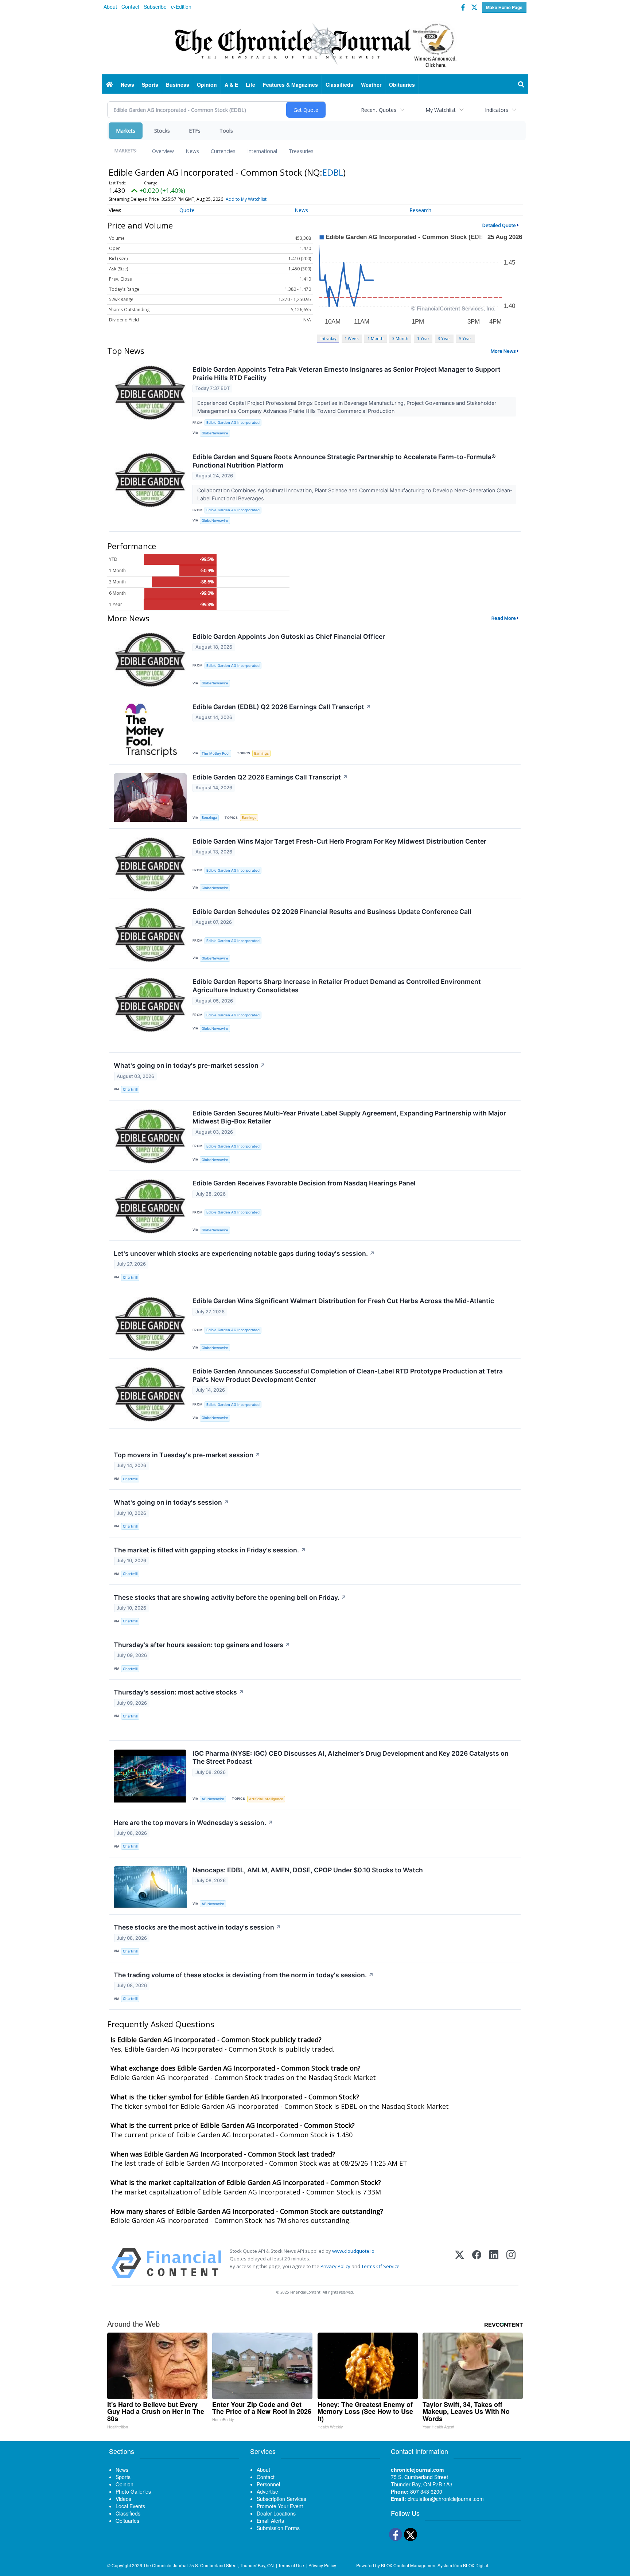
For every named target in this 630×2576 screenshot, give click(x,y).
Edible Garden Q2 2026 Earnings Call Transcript (270, 777)
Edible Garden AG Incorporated (233, 423)
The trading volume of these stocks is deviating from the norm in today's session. (244, 1975)
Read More (504, 618)
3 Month (400, 338)
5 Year (465, 338)
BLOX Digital (476, 2565)
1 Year (423, 338)
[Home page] (315, 44)
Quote (187, 210)
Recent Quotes (379, 110)
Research (420, 210)
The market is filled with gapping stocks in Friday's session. (210, 1550)
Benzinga (209, 818)
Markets (126, 131)
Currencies (223, 151)
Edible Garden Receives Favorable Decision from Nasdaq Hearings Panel (304, 1183)
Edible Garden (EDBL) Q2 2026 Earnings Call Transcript (282, 707)
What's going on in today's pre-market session (190, 1065)
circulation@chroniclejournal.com (446, 2499)
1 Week (352, 338)
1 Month (376, 338)
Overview (163, 151)
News (192, 151)
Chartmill (130, 1089)
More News (503, 351)
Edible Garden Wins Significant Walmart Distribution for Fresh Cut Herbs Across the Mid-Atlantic (343, 1301)
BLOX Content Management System (417, 2565)
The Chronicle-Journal (166, 2565)
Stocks (162, 131)
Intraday (328, 338)
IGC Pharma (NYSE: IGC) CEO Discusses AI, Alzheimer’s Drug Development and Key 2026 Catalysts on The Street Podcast (351, 1758)
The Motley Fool (215, 753)
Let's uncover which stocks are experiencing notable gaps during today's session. (244, 1253)
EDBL (333, 172)
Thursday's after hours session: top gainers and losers (202, 1645)
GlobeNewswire (215, 433)
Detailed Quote (499, 225)
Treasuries (301, 151)
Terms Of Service (380, 2266)
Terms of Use (291, 2565)
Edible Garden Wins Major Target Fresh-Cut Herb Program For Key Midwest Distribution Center (339, 841)
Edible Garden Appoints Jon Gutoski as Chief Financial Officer (289, 636)
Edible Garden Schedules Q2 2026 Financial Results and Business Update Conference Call (332, 912)
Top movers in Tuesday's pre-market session (187, 1455)
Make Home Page (504, 7)
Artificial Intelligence (266, 1799)
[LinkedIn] (494, 2263)
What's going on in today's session (171, 1502)
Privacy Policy (335, 2266)
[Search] (521, 85)
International (262, 151)
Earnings (261, 753)
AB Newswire (213, 1799)
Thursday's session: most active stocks (179, 1692)
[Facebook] (477, 2263)
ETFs (195, 131)
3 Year (444, 338)
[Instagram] (511, 2263)
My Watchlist (441, 110)
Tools (226, 131)
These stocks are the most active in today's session (197, 1927)
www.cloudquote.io (353, 2251)
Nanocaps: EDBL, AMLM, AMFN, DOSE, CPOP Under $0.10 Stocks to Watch (308, 1870)
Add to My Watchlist (246, 199)
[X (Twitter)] (460, 2263)
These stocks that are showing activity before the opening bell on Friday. (230, 1597)
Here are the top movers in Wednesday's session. (193, 1823)
